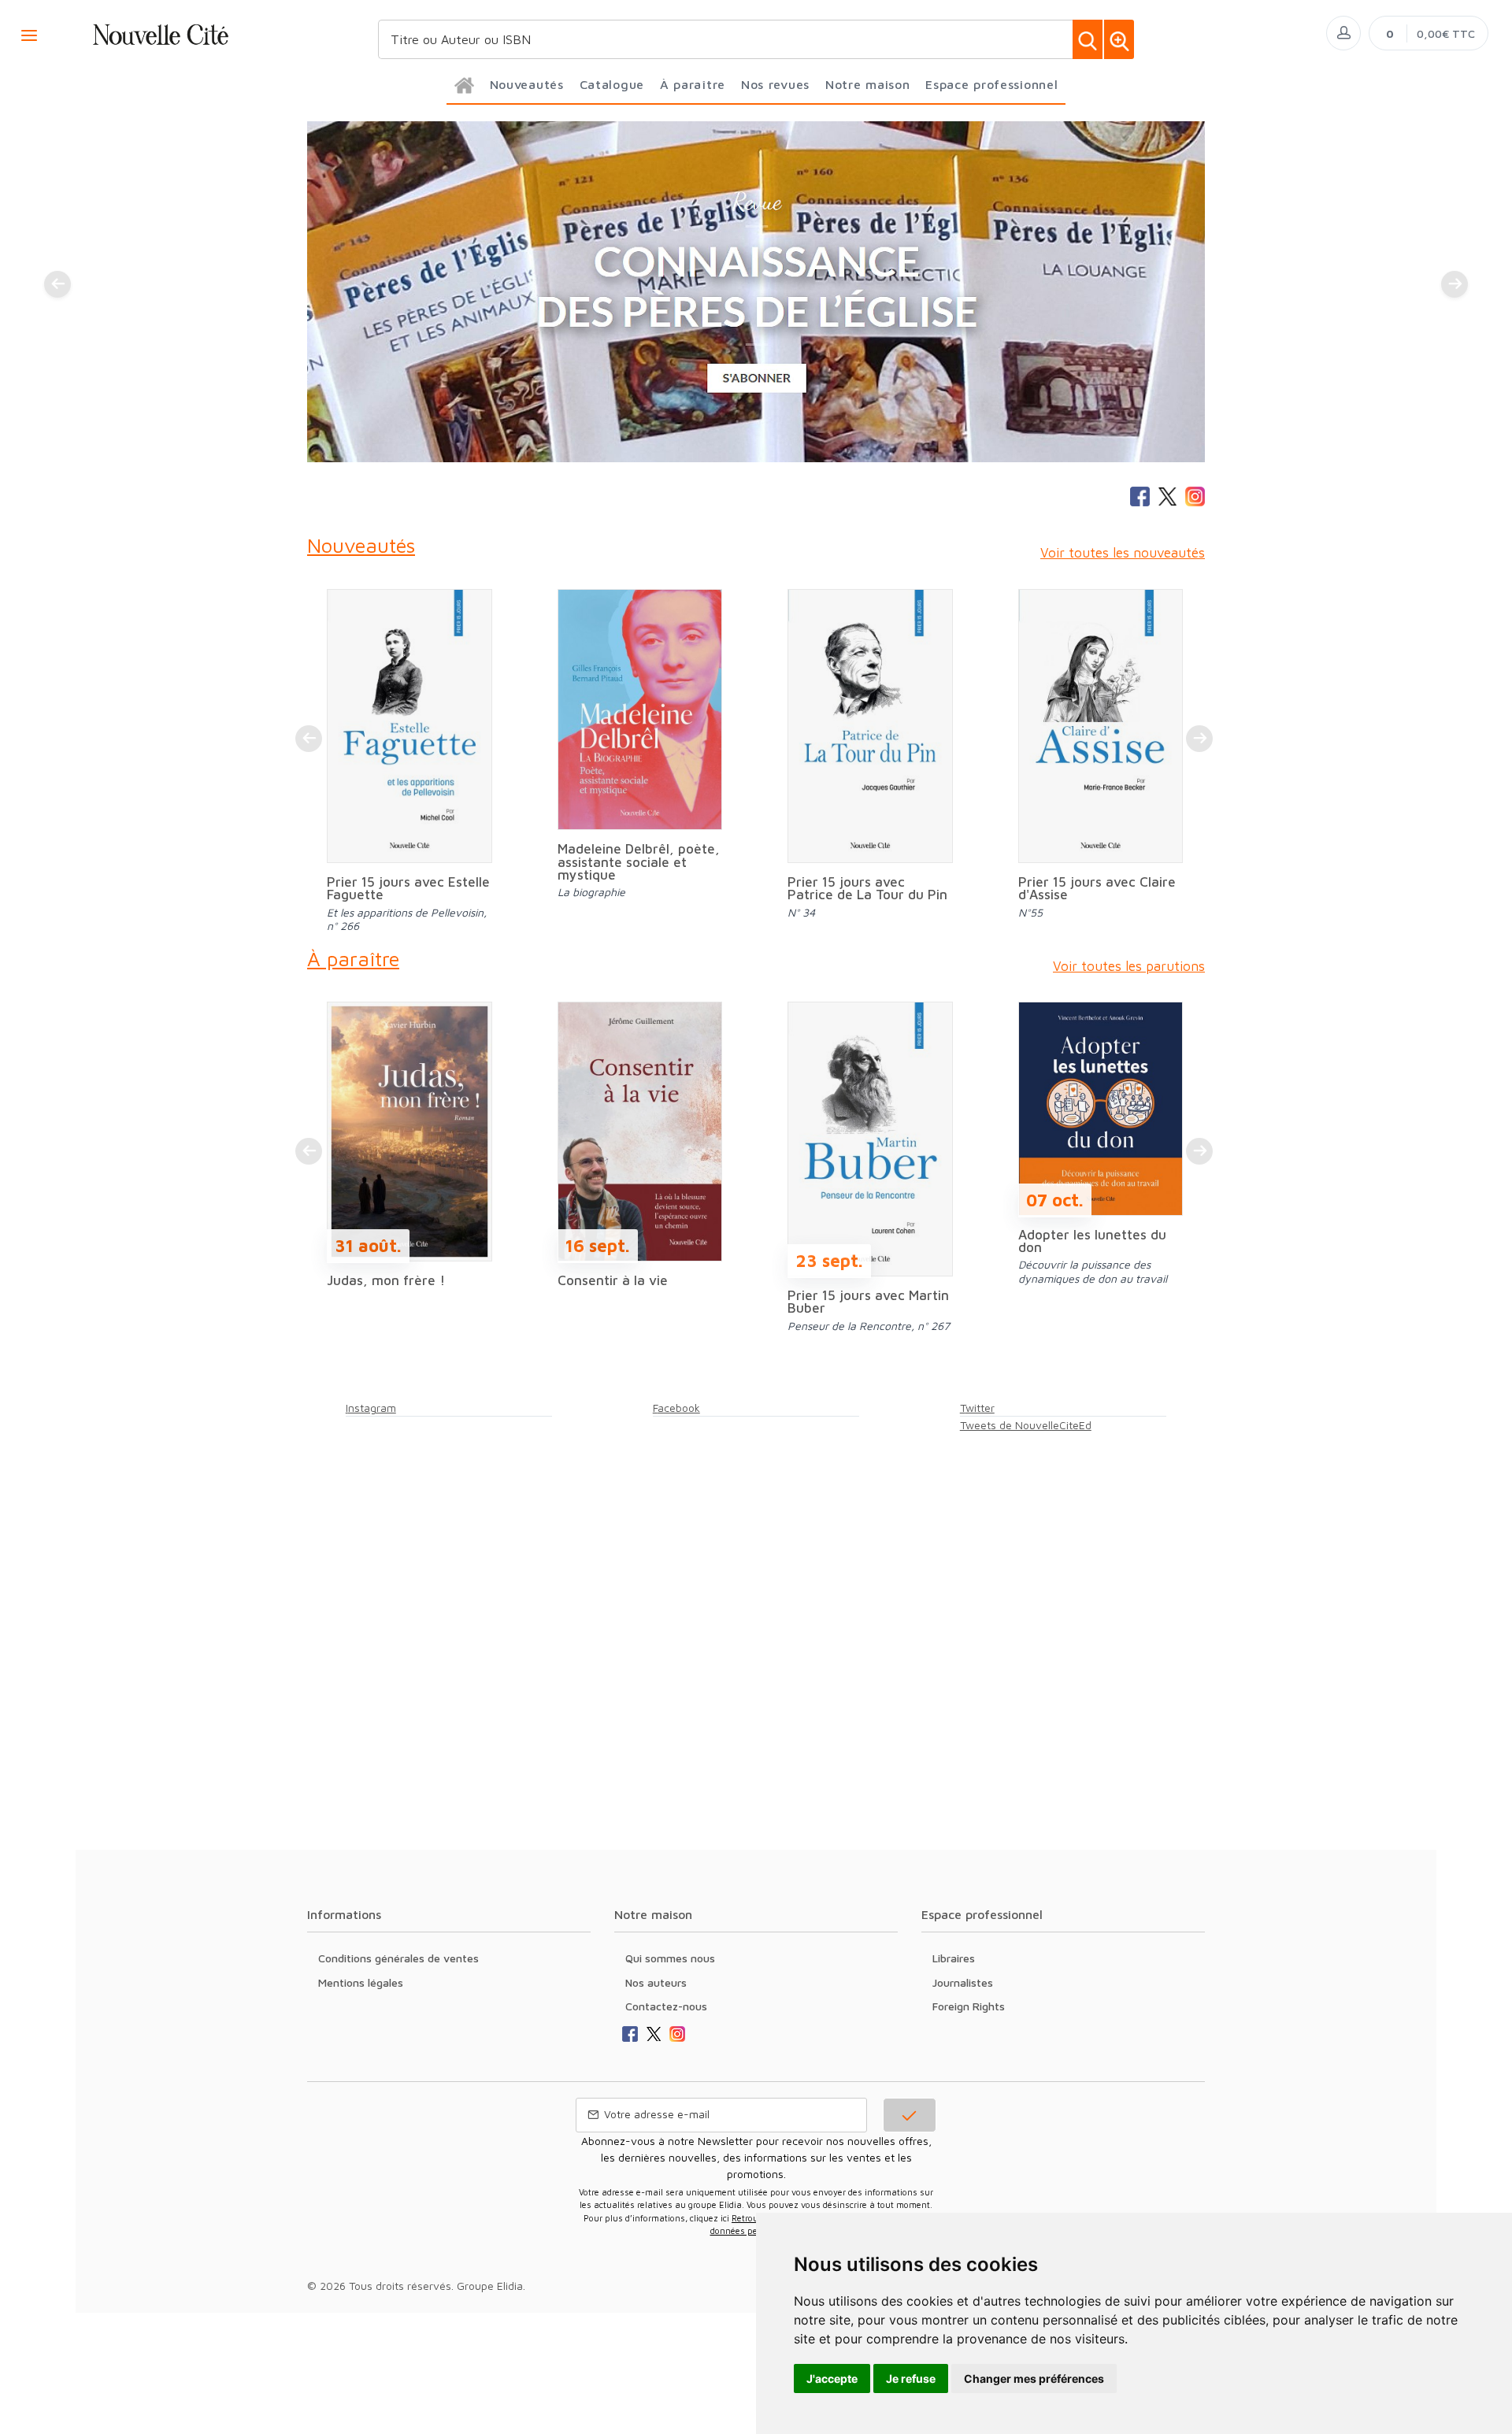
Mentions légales (361, 1982)
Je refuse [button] (911, 2378)
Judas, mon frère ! (386, 1280)
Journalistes (963, 1982)
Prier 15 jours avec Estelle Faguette (408, 888)
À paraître (353, 958)
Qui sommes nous (670, 1958)
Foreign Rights (969, 2006)
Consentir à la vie (613, 1280)
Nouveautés (361, 545)
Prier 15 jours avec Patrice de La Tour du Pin (867, 888)
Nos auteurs (656, 1982)
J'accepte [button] (832, 2378)
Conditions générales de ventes (398, 1958)
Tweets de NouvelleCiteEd (1026, 1425)
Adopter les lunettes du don (1092, 1241)
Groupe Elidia (490, 2286)
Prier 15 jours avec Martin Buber (868, 1302)
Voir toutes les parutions (1129, 966)
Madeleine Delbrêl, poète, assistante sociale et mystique (639, 861)
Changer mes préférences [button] (1034, 2378)
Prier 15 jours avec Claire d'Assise (1097, 888)
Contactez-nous (666, 2006)
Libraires (954, 1958)
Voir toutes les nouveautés (1123, 553)
